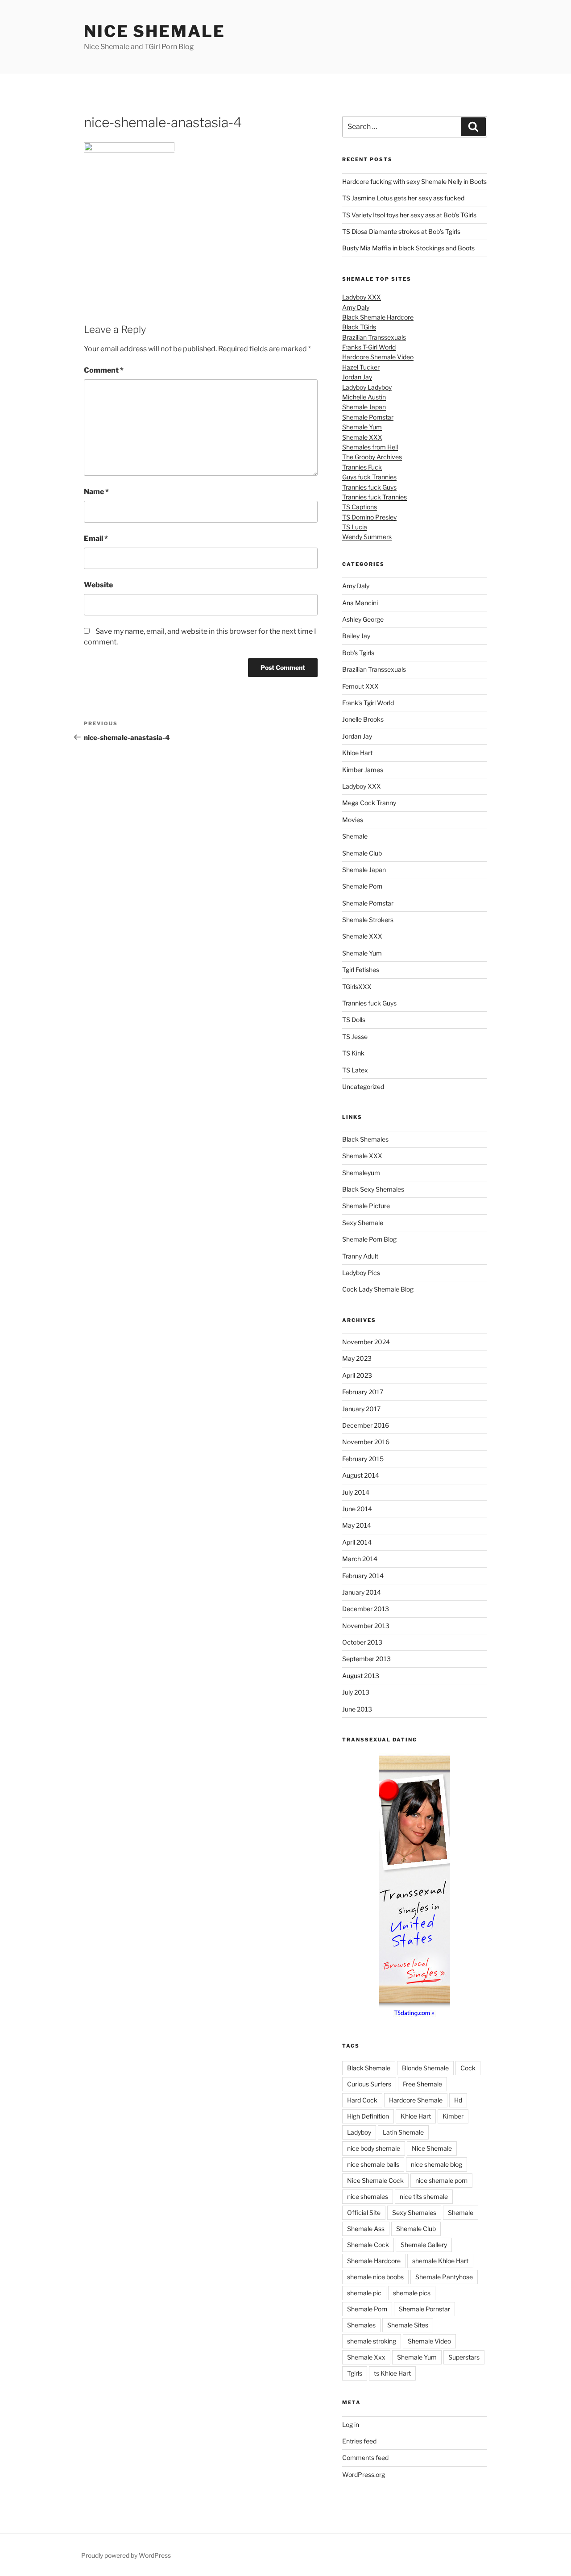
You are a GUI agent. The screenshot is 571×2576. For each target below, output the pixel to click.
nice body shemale (374, 2148)
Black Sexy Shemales (373, 1189)
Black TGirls (359, 327)
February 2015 (363, 1459)
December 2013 (366, 1609)
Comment (104, 370)
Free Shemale (422, 2084)
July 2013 (356, 1692)
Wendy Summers (367, 537)
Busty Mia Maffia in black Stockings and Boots (408, 248)
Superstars (464, 2357)
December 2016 (366, 1425)
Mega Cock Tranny (369, 803)
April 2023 (357, 1375)
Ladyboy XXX (362, 297)
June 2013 (357, 1709)
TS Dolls (354, 1020)
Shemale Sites (408, 2325)
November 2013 (366, 1626)
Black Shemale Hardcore (378, 317)
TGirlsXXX (357, 987)
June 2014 (357, 1509)
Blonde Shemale (425, 2068)
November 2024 (366, 1342)
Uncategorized (363, 1086)
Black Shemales (365, 1139)
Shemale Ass (366, 2229)
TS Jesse (355, 1037)
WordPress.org (364, 2474)
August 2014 (361, 1475)
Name (96, 492)
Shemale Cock (368, 2245)
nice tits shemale (424, 2196)
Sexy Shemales (414, 2212)
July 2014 (356, 1492)
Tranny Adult (360, 1256)
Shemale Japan (364, 407)
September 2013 (366, 1659)
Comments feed (365, 2458)
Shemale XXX (362, 437)
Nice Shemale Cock (375, 2180)
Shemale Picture (366, 1206)
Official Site (364, 2212)
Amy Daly (356, 307)
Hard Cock (362, 2100)
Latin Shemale (403, 2132)
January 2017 (361, 1409)
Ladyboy (359, 2132)
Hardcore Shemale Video (378, 357)
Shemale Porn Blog (369, 1239)
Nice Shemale (155, 31)
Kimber (453, 2116)
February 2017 (363, 1392)
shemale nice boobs (375, 2277)
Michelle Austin (364, 397)
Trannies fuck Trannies (374, 497)
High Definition (368, 2116)
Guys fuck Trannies (369, 477)
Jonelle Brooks (363, 719)
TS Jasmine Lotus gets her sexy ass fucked (403, 198)
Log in (351, 2424)
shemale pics (412, 2293)
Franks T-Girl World (369, 347)
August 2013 (361, 1676)
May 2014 (357, 1525)
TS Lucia (355, 527)
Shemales (361, 2325)
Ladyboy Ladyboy (367, 387)
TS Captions (360, 507)
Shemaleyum (361, 1173)
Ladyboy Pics (361, 1273)
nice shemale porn (441, 2180)
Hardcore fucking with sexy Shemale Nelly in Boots (414, 181)
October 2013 (362, 1642)
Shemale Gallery (424, 2245)
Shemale (355, 836)
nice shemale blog (437, 2164)
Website (98, 585)
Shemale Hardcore (374, 2261)
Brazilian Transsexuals (374, 337)
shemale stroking (372, 2341)
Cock (468, 2068)
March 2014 (360, 1559)
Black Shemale (369, 2068)
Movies (353, 820)
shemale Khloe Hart (440, 2261)
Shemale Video (429, 2341)
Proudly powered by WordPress (126, 2555)
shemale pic (364, 2293)
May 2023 (357, 1358)
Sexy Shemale (363, 1223)
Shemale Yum (362, 427)
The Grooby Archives (372, 457)
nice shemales (368, 2196)
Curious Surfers (369, 2084)
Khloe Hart (357, 753)
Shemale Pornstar (368, 417)
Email (96, 538)
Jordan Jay (357, 377)
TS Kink (353, 1053)
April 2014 (357, 1542)
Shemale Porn (362, 886)
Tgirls (355, 2373)
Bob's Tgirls (358, 653)
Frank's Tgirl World (368, 703)
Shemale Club (362, 853)
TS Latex (355, 1070)
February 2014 (363, 1576)
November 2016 (366, 1442)
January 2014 (362, 1592)
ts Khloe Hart (392, 2373)
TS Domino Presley (369, 517)
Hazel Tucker (361, 367)
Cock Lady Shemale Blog (378, 1289)
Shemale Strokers (368, 920)
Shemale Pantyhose (444, 2277)
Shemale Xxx (366, 2357)
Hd (458, 2100)
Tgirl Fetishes (361, 970)
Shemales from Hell (370, 447)
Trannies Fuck (362, 467)
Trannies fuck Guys (369, 487)
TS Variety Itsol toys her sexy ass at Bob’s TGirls (409, 215)
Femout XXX (360, 686)
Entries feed (359, 2441)
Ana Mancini (360, 603)
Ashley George (363, 619)
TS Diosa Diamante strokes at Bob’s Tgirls (401, 231)
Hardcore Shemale (416, 2100)
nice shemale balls (373, 2164)
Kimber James (363, 770)
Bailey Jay (356, 636)
